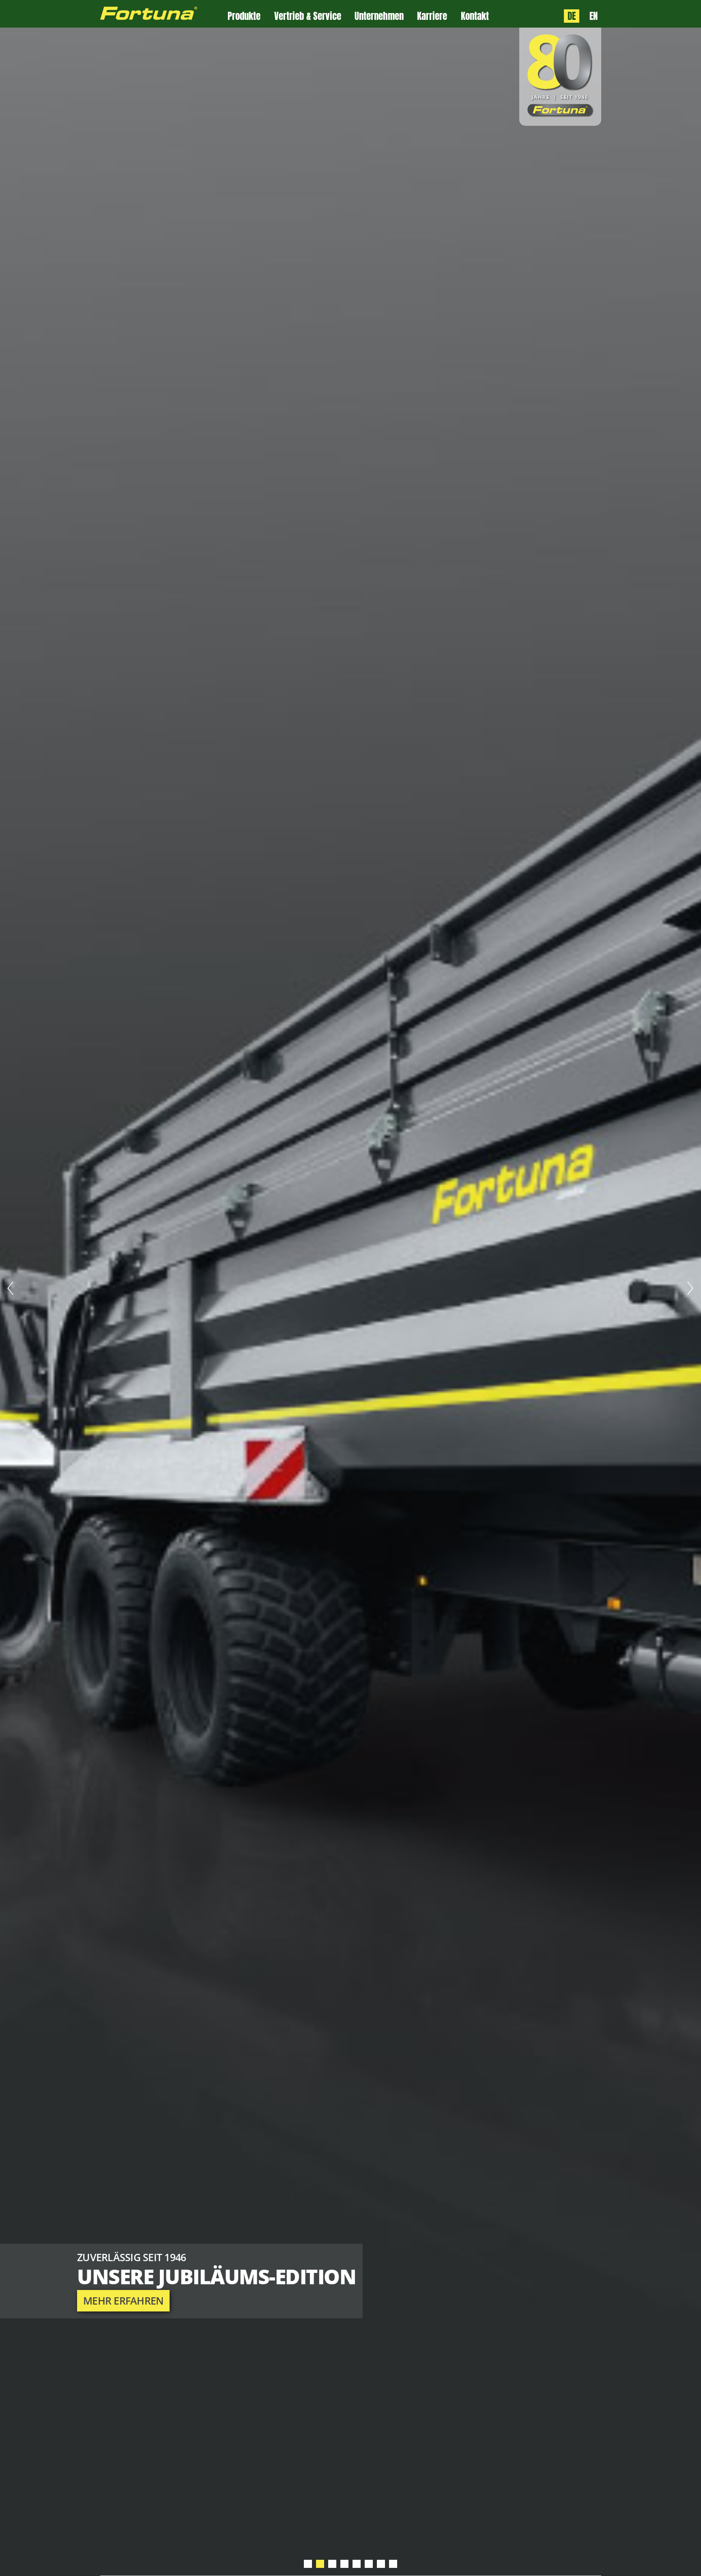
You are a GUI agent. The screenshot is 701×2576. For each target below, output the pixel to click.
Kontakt (475, 16)
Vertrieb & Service (308, 16)
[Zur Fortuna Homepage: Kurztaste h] (164, 14)
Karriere (432, 16)
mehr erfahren (123, 2301)
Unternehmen (379, 16)
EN (593, 16)
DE (572, 16)
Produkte (244, 16)
